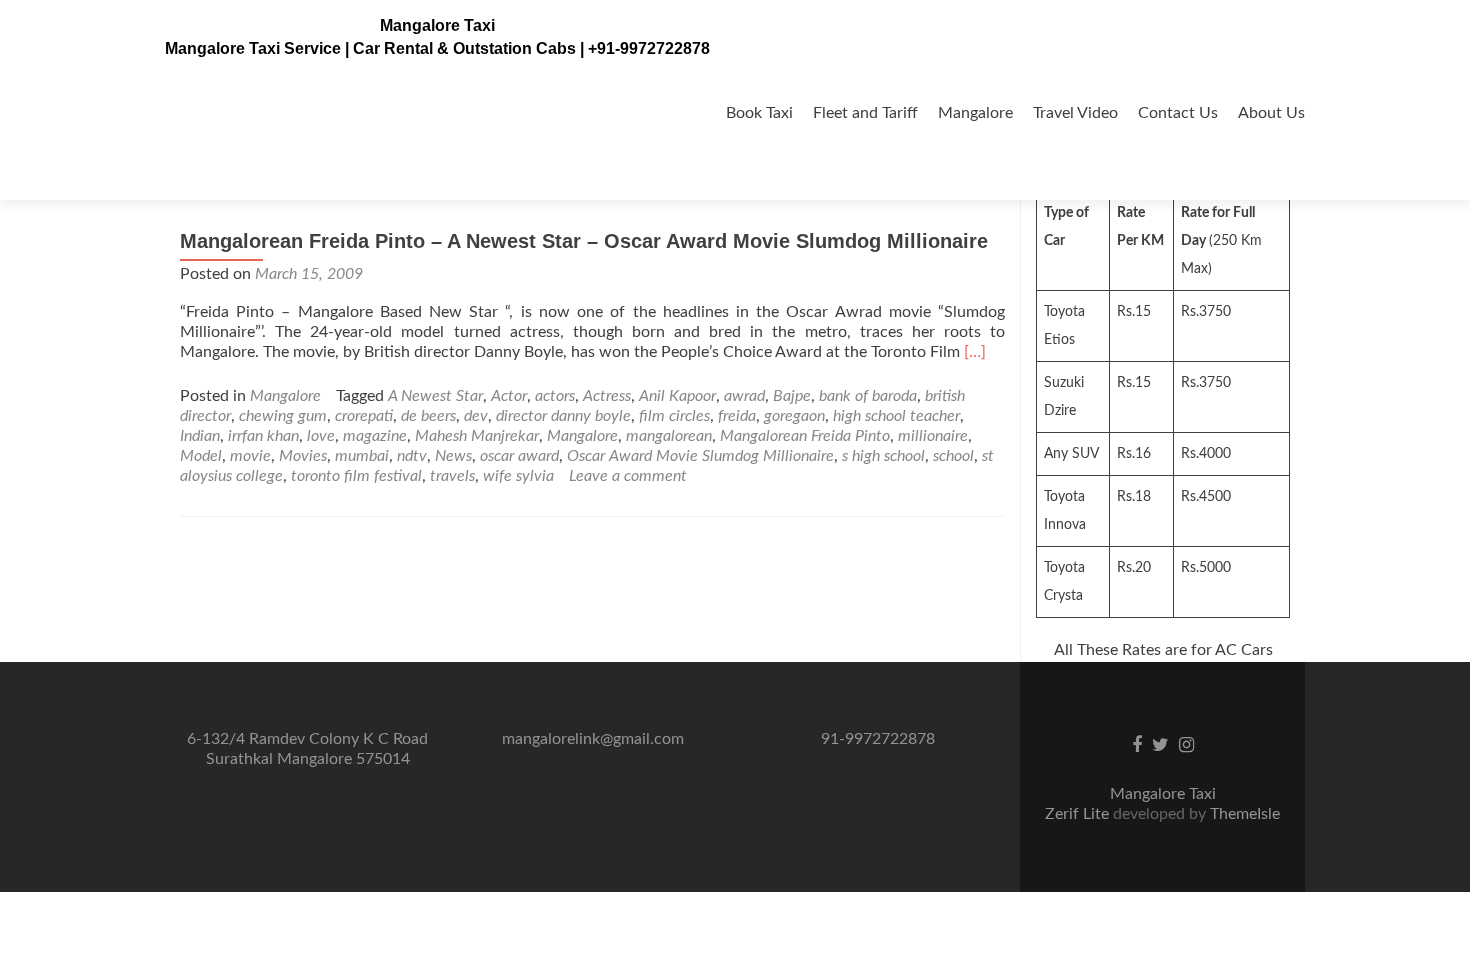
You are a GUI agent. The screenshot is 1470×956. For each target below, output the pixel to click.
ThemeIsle (1245, 814)
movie (250, 456)
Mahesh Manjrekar (477, 436)
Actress (607, 396)
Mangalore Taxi (437, 25)
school (953, 456)
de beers (428, 416)
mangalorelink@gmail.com (593, 739)
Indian (200, 436)
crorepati (364, 416)
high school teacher (896, 416)
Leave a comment (628, 476)
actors (555, 396)
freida (737, 416)
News (453, 456)
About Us (1271, 113)
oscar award (519, 456)
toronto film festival (356, 476)
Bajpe (792, 396)
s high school (883, 456)
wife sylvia (518, 476)
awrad (744, 396)
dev (476, 416)
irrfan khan (263, 436)
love (321, 436)
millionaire (933, 436)
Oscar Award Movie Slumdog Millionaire (700, 456)
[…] (975, 352)
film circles (674, 416)
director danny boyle (563, 416)
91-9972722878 (878, 739)
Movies (303, 456)
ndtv (412, 456)
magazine (375, 436)
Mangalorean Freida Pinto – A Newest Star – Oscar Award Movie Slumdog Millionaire (584, 241)
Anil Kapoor (677, 396)
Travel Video (1075, 113)
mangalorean (669, 436)
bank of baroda (868, 396)
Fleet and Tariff (865, 113)
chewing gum (283, 416)
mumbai (362, 456)
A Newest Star (435, 396)
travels (452, 476)
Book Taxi (759, 113)
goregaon (794, 416)
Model (201, 456)
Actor (509, 396)
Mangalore (975, 113)
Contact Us (1178, 113)
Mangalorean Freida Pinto (805, 436)
